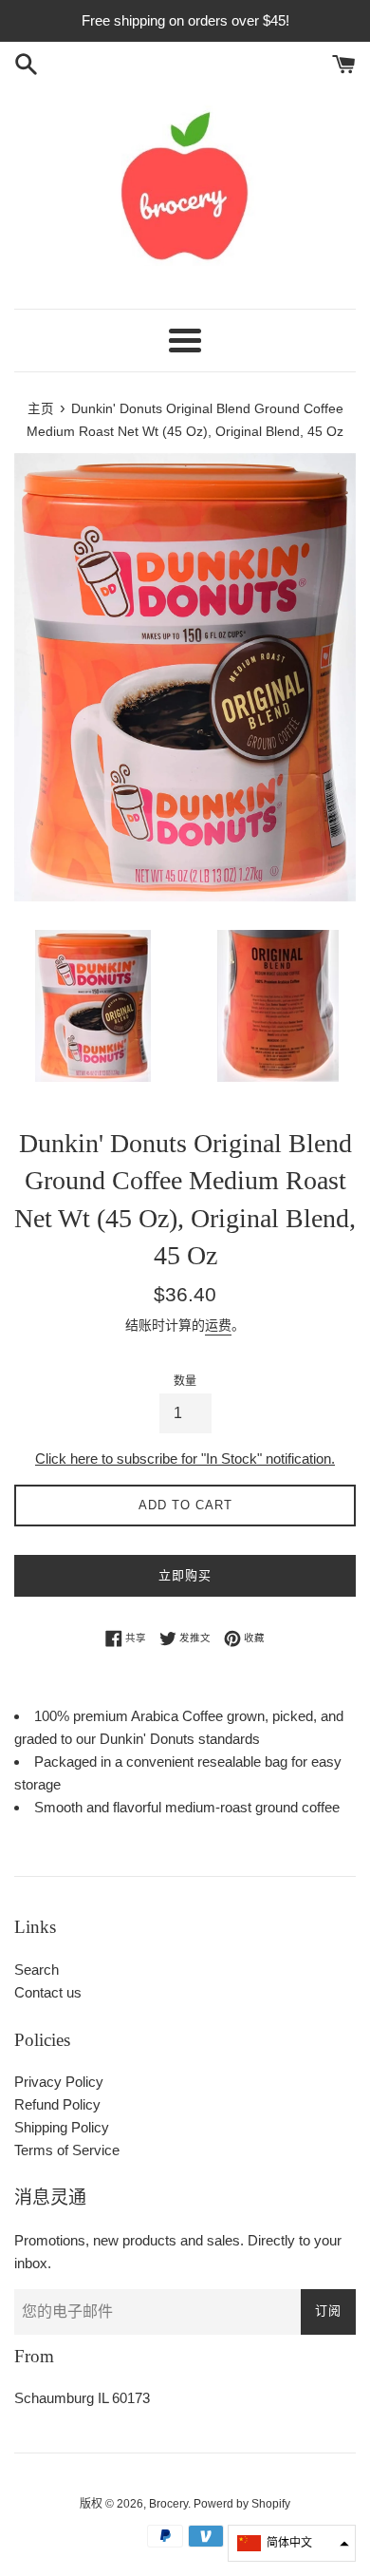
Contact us (48, 1992)
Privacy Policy (59, 2082)
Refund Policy (57, 2104)
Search (37, 1970)
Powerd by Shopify (242, 2504)
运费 (218, 1325)
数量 (185, 1381)
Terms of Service (67, 2150)
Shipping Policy (62, 2127)
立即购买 (185, 1575)
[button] (292, 2543)
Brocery (168, 2504)
